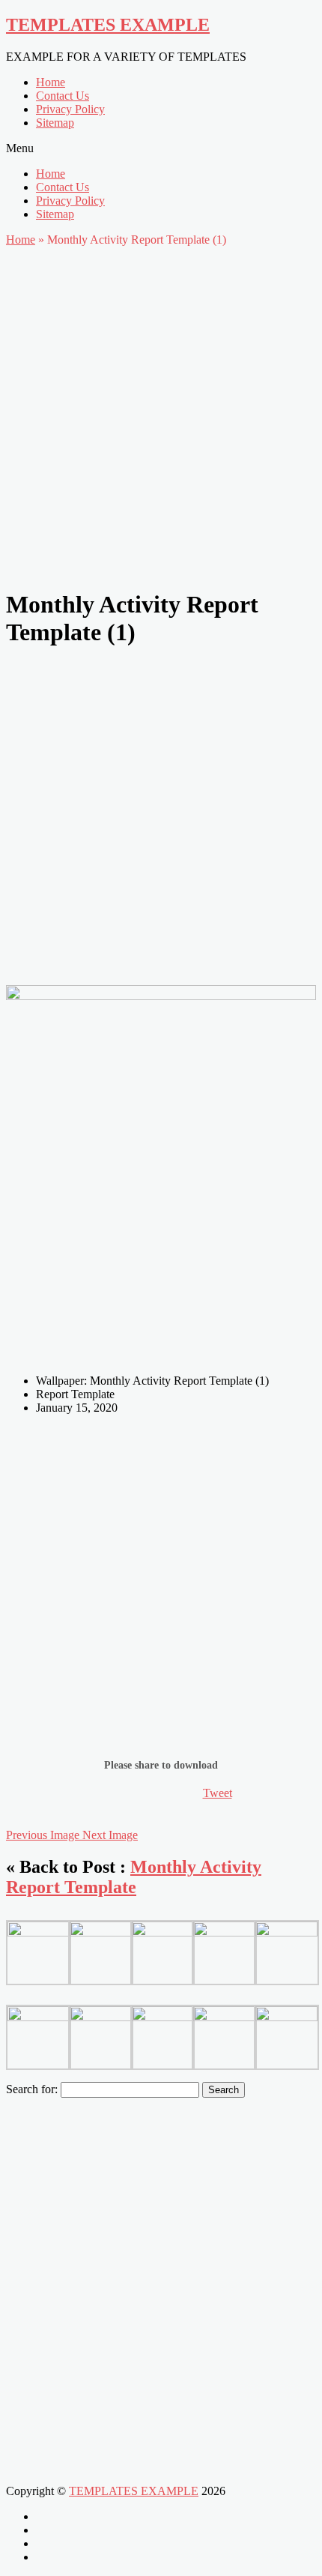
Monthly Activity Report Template (134, 1877)
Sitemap (55, 123)
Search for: (32, 2089)
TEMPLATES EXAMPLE (108, 25)
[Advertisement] (161, 414)
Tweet (218, 1793)
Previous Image (44, 1835)
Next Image (110, 1835)
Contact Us (63, 96)
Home (51, 82)
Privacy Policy (70, 109)
